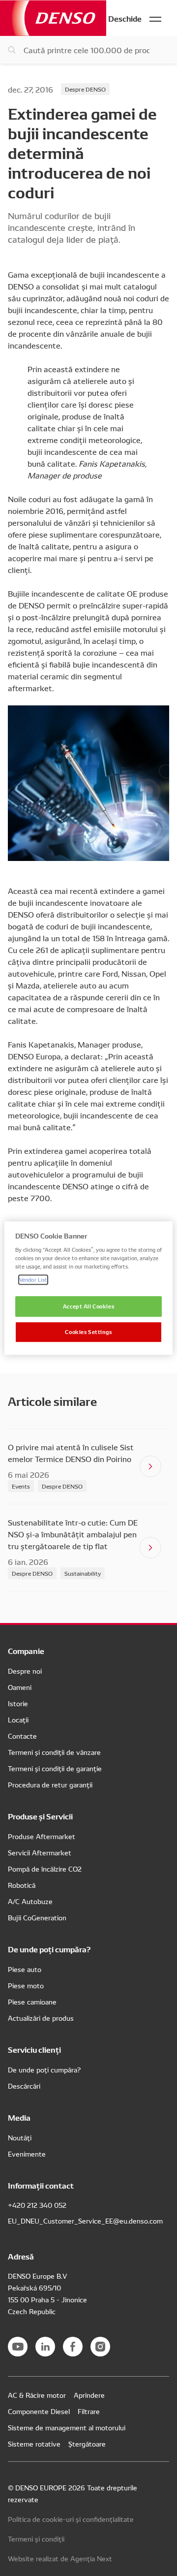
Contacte (22, 1736)
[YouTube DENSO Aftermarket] (18, 2347)
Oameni (20, 1687)
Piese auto (25, 1969)
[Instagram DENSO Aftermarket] (100, 2347)
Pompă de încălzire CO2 (45, 1869)
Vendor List (33, 1279)
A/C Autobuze (30, 1901)
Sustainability (83, 1573)
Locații (18, 1719)
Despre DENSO (85, 89)
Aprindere (89, 2395)
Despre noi (25, 1671)
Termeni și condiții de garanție (55, 1768)
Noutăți (20, 2137)
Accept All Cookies (88, 1306)
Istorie (18, 1703)
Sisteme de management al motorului (67, 2427)
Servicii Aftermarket (40, 1852)
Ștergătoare (87, 2444)
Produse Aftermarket (42, 1836)
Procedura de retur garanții (50, 1784)
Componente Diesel (39, 2411)
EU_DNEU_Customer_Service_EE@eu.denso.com (85, 2221)
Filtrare (89, 2411)
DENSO (53, 18)
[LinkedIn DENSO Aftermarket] (45, 2347)
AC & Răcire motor (37, 2395)
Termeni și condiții (36, 2539)
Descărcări (24, 2086)
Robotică (22, 1885)
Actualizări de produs (41, 2018)
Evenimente (27, 2154)
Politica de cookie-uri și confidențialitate (71, 2519)
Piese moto (26, 1985)
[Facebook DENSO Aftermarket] (73, 2347)
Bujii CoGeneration (37, 1917)
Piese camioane (32, 2002)
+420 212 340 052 (37, 2205)
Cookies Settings (88, 1332)
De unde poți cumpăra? (44, 2069)
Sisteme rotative (34, 2444)
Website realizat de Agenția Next (60, 2558)
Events (21, 1486)
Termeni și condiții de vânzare (54, 1752)
